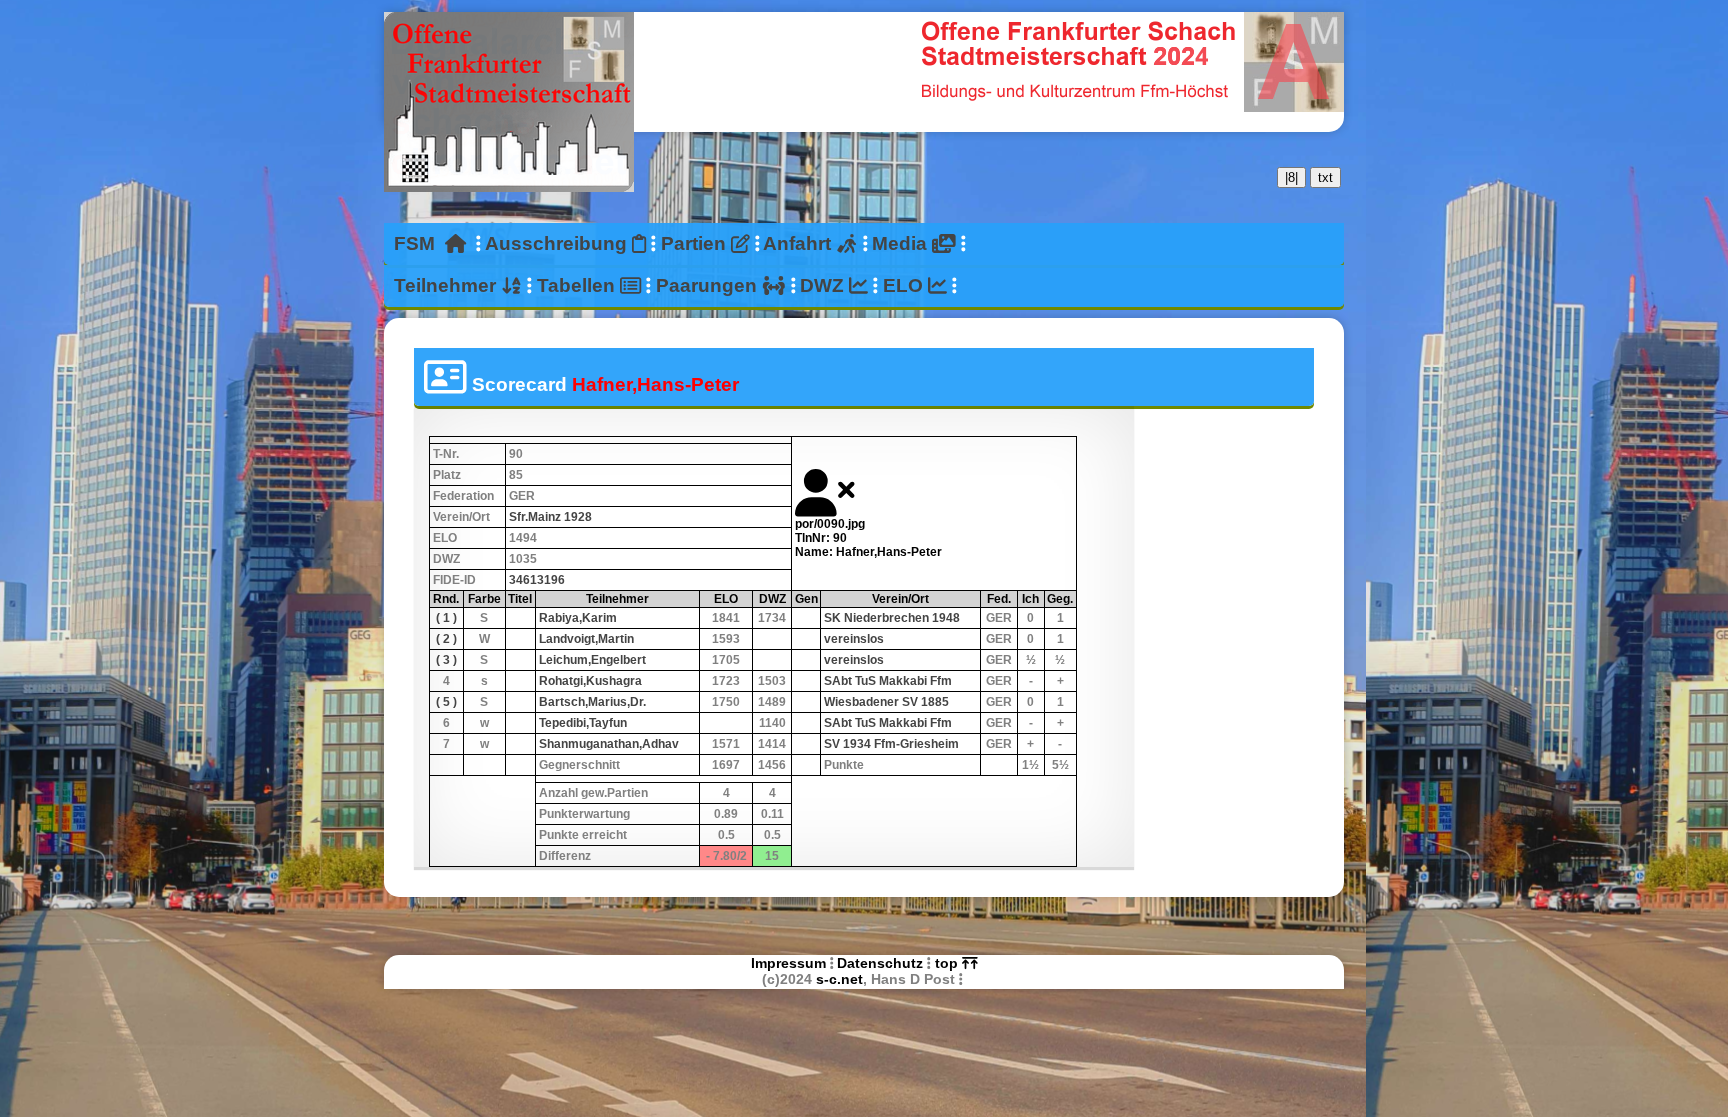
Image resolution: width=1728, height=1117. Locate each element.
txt (1325, 177)
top (948, 963)
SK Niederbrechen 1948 (892, 618)
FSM (419, 243)
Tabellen (578, 285)
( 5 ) (446, 702)
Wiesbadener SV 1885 (886, 702)
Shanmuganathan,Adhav (609, 744)
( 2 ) (446, 639)
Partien (696, 243)
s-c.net (839, 979)
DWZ (824, 285)
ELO (905, 285)
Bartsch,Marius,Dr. (592, 702)
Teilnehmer (447, 285)
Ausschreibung (558, 243)
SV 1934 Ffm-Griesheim (891, 744)
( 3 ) (446, 660)
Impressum (788, 963)
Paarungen (709, 285)
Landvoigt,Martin (586, 639)
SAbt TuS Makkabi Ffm (888, 681)
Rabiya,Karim (578, 618)
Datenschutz (880, 963)
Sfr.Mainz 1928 (550, 517)
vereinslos (854, 639)
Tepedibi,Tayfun (583, 723)
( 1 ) (446, 618)
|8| (1291, 177)
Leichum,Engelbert (592, 660)
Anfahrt (799, 243)
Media (902, 243)
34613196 (537, 580)
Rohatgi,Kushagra (590, 681)
